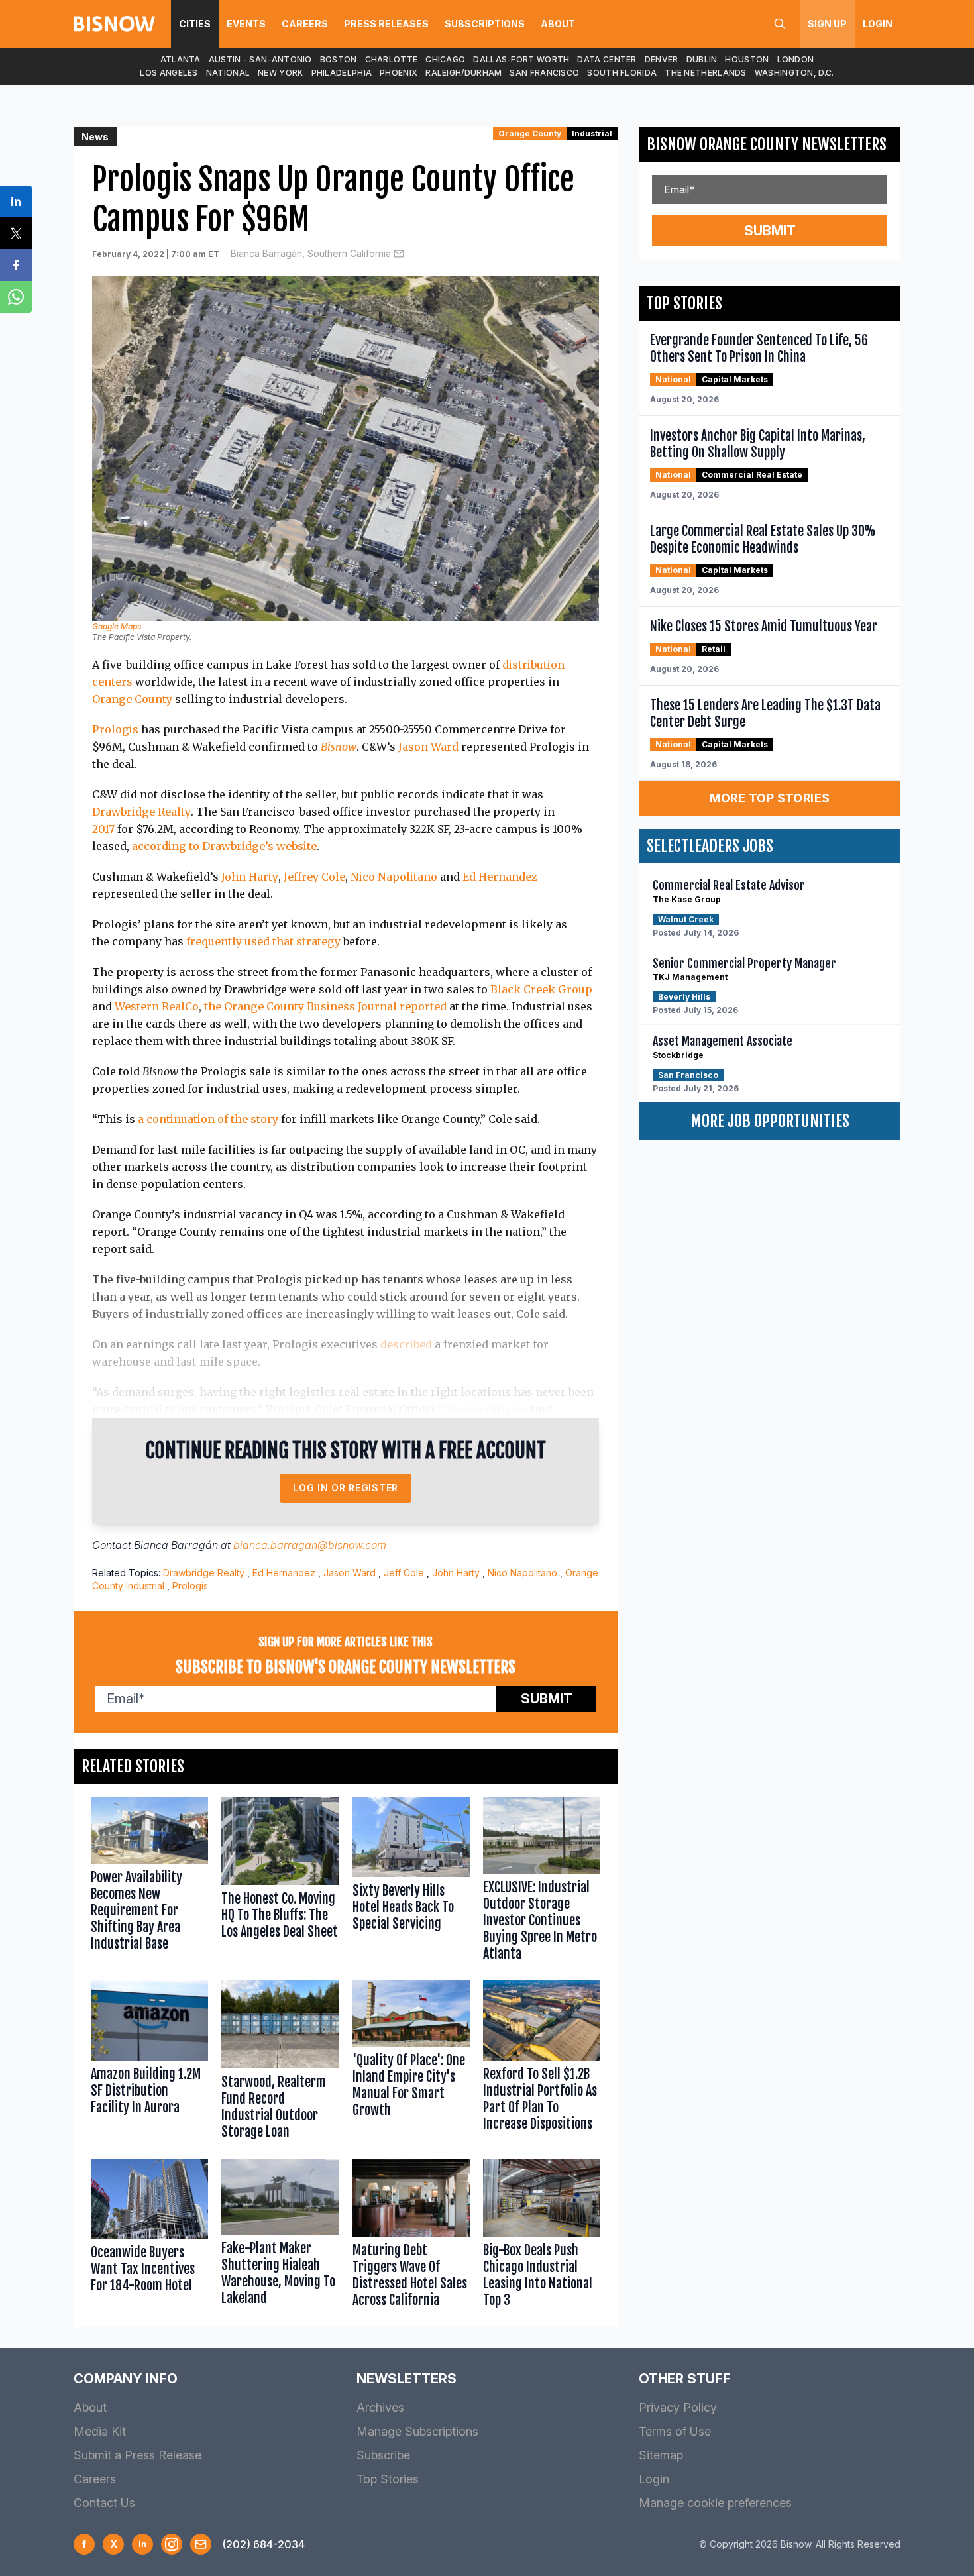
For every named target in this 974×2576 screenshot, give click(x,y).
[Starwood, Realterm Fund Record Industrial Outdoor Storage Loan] (280, 2063)
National (228, 73)
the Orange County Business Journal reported (325, 1006)
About (558, 24)
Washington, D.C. (794, 73)
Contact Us (104, 2503)
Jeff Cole (404, 1573)
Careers (305, 24)
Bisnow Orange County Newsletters (767, 144)
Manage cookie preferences (715, 2503)
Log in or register (346, 1488)
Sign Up (827, 24)
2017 (103, 829)
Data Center (607, 59)
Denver (662, 59)
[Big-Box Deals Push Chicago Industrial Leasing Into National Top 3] (542, 2236)
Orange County (530, 134)
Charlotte (392, 59)
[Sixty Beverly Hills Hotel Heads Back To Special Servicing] (411, 1882)
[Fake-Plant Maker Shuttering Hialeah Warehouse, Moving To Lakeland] (280, 2236)
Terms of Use (675, 2431)
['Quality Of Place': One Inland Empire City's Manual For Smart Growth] (411, 2063)
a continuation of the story (208, 1119)
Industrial (592, 134)
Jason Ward (428, 747)
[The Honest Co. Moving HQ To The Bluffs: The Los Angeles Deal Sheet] (280, 1882)
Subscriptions (485, 24)
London (796, 59)
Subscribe (383, 2455)
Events (246, 24)
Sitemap (661, 2455)
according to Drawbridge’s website (224, 846)
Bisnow (339, 747)
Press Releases (386, 24)
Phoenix (399, 73)
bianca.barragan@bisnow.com (310, 1545)
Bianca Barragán (176, 1545)
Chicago (445, 59)
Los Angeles (169, 73)
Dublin (702, 59)
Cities (195, 24)
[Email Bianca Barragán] (399, 254)
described (406, 1344)
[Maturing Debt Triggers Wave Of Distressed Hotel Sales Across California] (411, 2236)
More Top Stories (770, 798)
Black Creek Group (541, 989)
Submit (547, 1699)
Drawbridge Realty (141, 812)
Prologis (115, 729)
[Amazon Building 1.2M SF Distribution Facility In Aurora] (149, 2063)
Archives (380, 2407)
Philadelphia (342, 73)
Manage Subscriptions (417, 2431)
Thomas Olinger (483, 1409)
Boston (339, 59)
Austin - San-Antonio (260, 59)
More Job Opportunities (770, 1121)
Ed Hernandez (500, 877)
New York (280, 73)
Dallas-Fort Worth (521, 59)
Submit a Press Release (137, 2455)
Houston (747, 59)
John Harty (250, 877)
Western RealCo (157, 1006)
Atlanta (181, 59)
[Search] (780, 24)
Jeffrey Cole (314, 877)
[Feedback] (201, 2544)
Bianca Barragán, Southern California (311, 253)
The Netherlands (706, 73)
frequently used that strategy (263, 941)
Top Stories (388, 2479)
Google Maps (117, 626)
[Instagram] (172, 2544)
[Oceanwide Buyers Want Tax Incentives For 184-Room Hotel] (149, 2236)
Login (878, 24)
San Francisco (544, 73)
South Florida (622, 73)
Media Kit (100, 2431)
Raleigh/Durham (463, 73)
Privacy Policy (678, 2407)
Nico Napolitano (394, 877)
